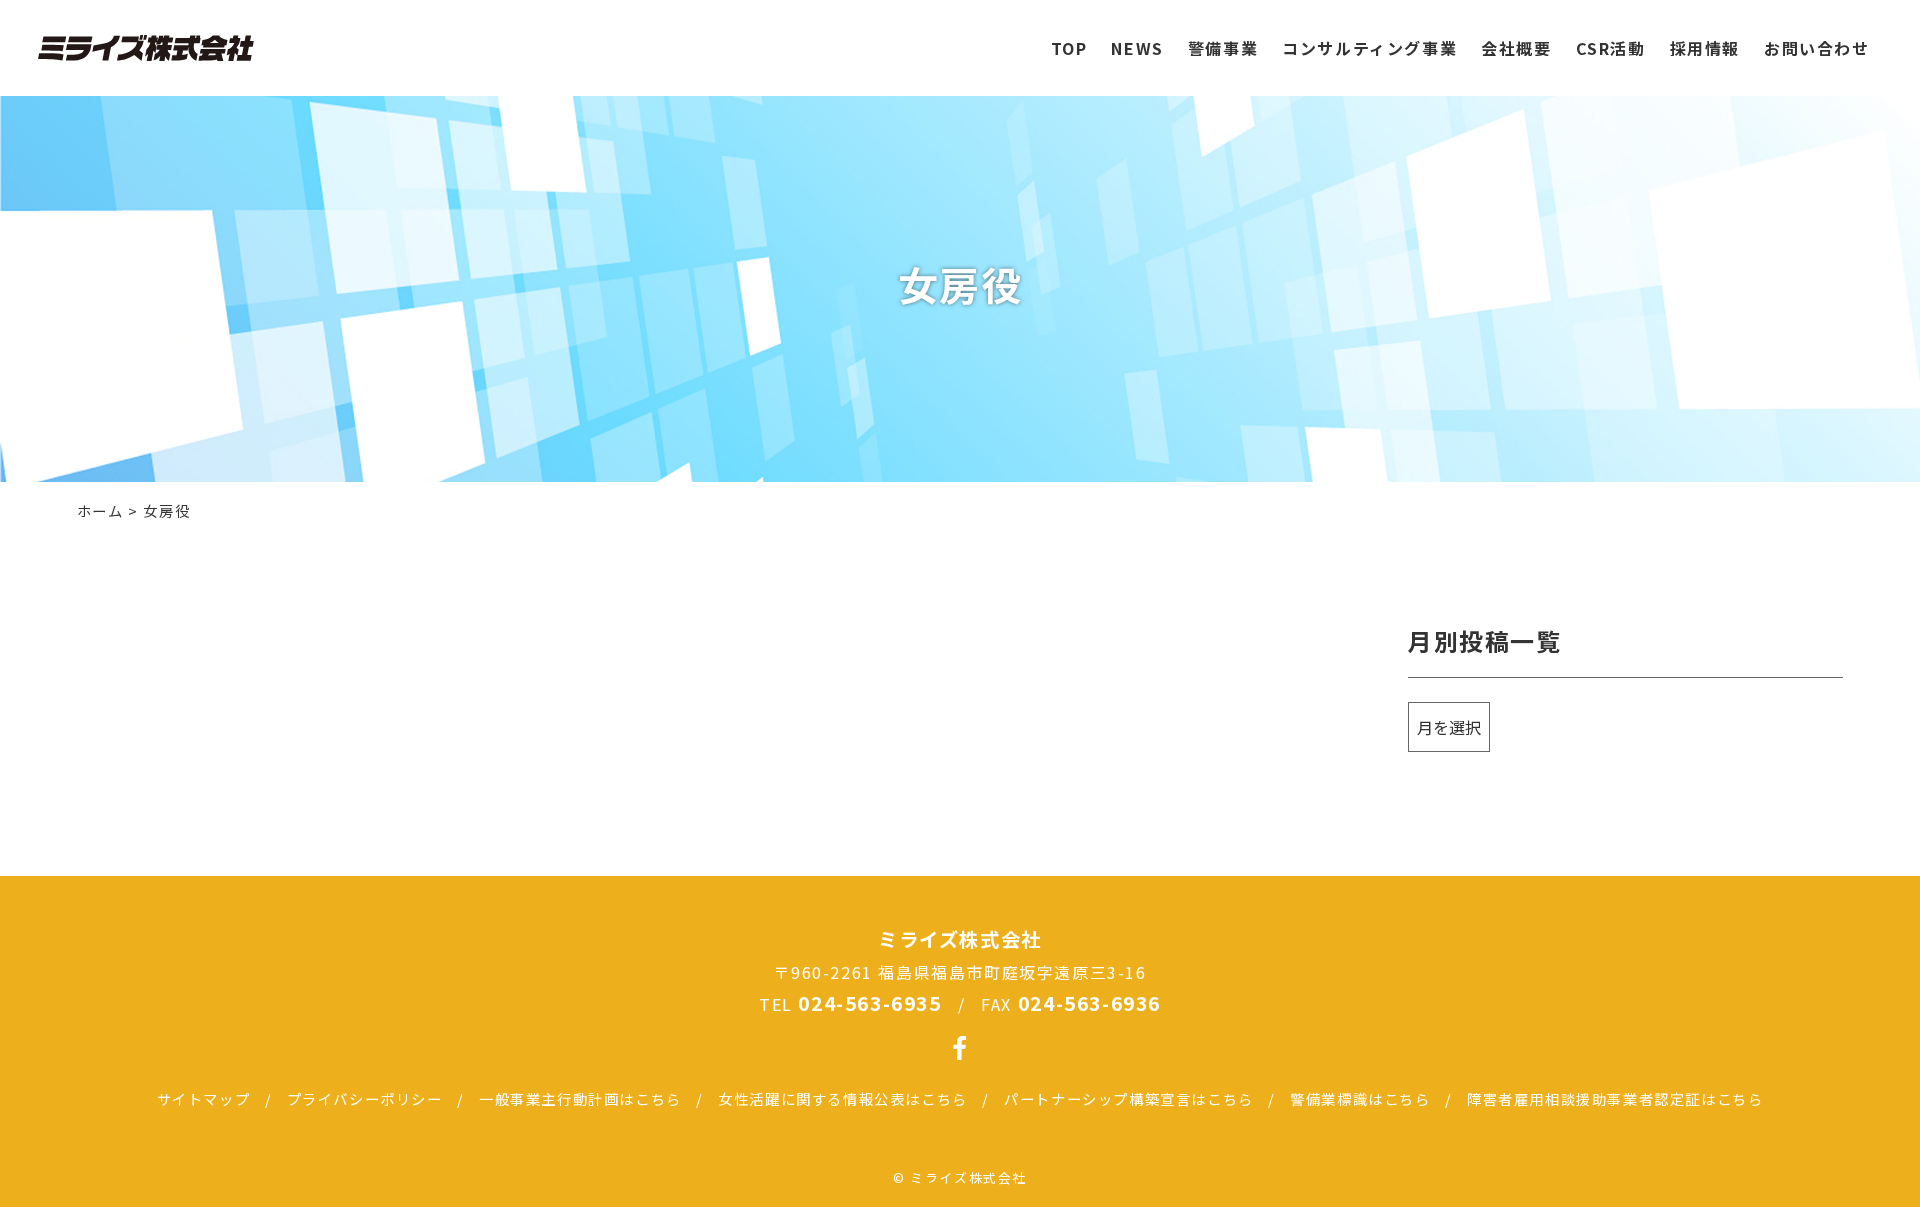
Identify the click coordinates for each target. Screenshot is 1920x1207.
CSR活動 (1611, 48)
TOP (1069, 48)
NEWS (1137, 48)
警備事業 (1223, 48)
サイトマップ (204, 1098)
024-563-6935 (869, 1003)
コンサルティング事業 (1369, 48)
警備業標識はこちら (1360, 1098)
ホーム (100, 510)
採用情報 (1705, 48)
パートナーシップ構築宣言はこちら (1129, 1098)
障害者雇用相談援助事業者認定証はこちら (1615, 1098)
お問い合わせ (1817, 48)
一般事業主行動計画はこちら (580, 1098)
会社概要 (1516, 48)
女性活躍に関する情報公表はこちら (843, 1098)
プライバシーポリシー (365, 1098)
